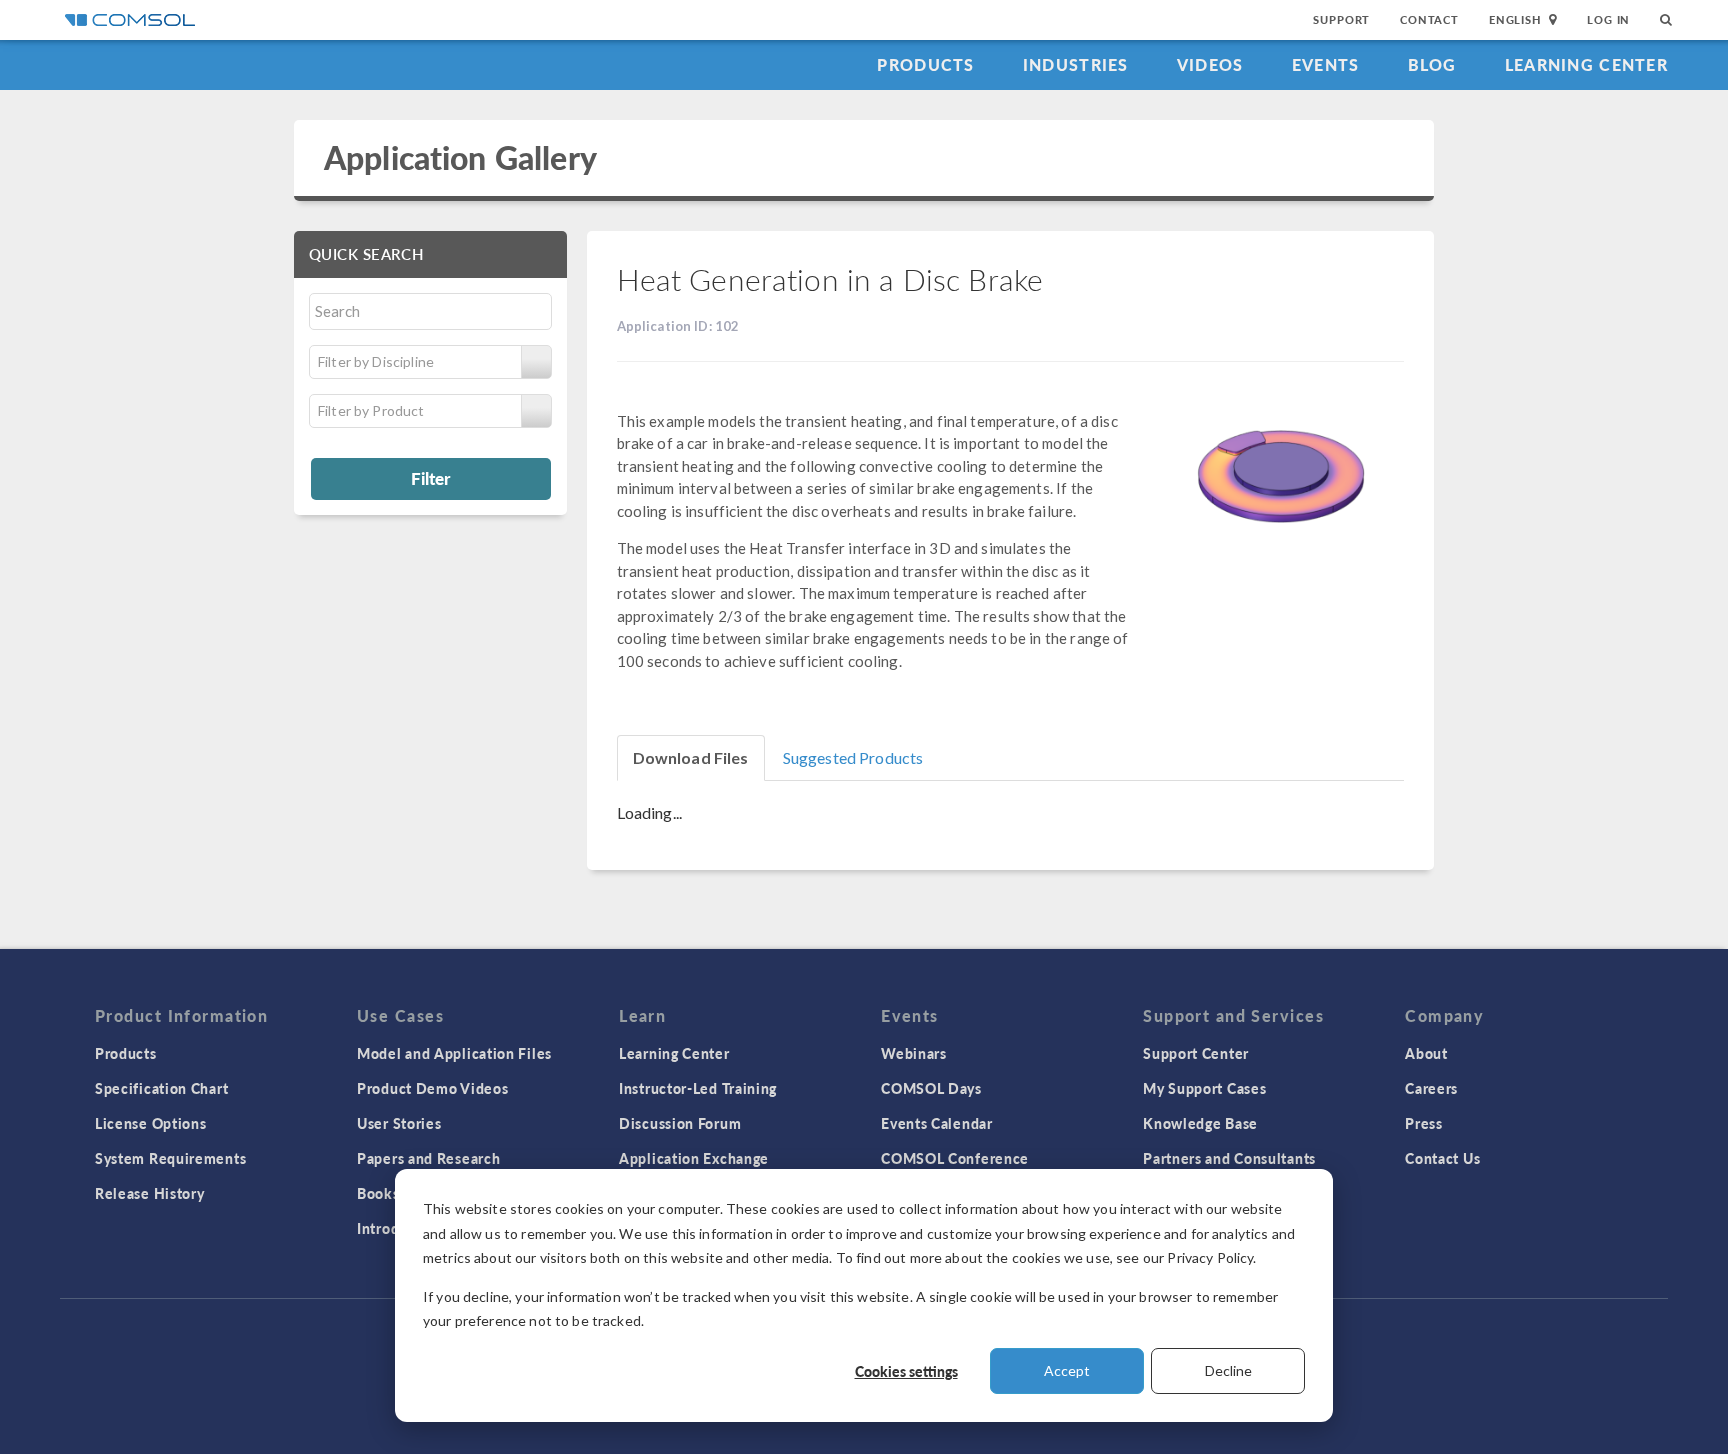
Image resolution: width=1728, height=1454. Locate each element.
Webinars (914, 1053)
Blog (1432, 64)
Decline (1228, 1370)
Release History (150, 1193)
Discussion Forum (680, 1123)
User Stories (399, 1123)
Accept (1067, 1370)
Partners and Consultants (1229, 1158)
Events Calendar (937, 1123)
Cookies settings (906, 1371)
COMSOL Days (931, 1088)
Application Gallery (460, 157)
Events (1326, 64)
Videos (1210, 64)
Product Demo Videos (432, 1088)
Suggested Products (853, 757)
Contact (1429, 19)
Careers (1431, 1088)
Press (1424, 1123)
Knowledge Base (1200, 1123)
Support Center (1196, 1053)
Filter (430, 478)
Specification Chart (161, 1088)
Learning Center (1586, 64)
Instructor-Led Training (698, 1088)
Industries (1076, 64)
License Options (151, 1123)
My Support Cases (1204, 1088)
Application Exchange (694, 1158)
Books (378, 1193)
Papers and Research (428, 1158)
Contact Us (1442, 1158)
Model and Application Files (454, 1053)
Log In (1608, 19)
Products (925, 64)
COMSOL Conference (955, 1158)
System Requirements (170, 1158)
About (1426, 1053)
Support (1341, 19)
